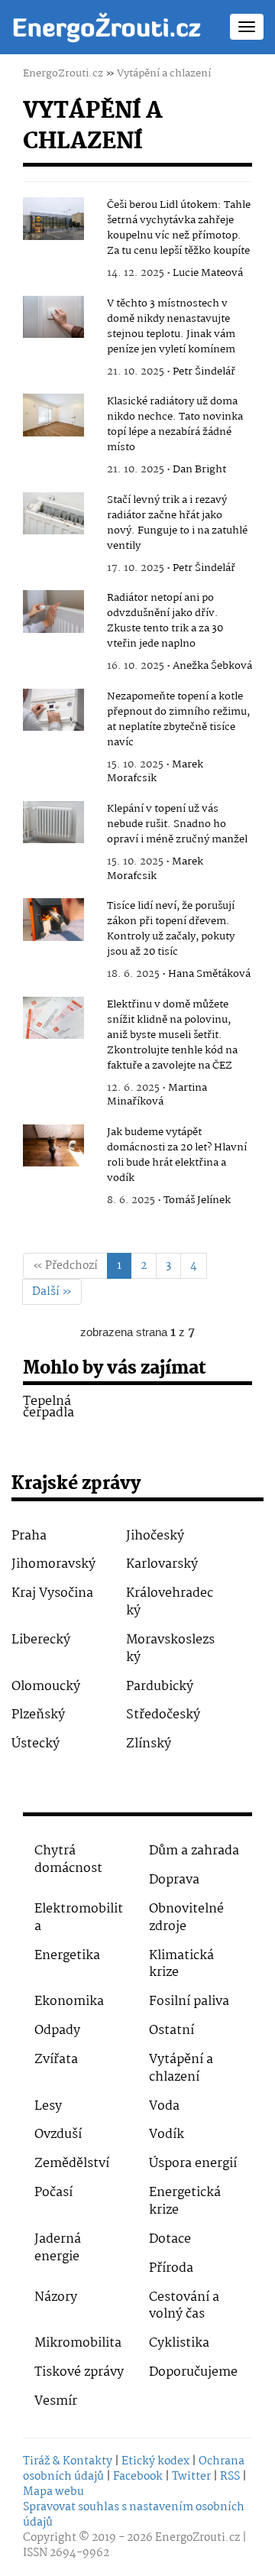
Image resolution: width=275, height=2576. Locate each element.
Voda (164, 2106)
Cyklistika (179, 2343)
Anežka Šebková (212, 666)
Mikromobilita (78, 2343)
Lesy (48, 2106)
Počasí (53, 2193)
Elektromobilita (79, 1918)
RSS (230, 2477)
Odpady (57, 2031)
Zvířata (56, 2060)
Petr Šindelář (204, 371)
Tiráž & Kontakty (68, 2461)
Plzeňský (38, 1715)
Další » (52, 1292)
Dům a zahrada (194, 1851)
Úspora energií (193, 2164)
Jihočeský (155, 1536)
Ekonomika (69, 2002)
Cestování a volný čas (184, 2306)
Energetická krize (185, 2201)
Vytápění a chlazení (164, 73)
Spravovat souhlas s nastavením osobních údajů (134, 2515)
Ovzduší (58, 2135)
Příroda (171, 2268)
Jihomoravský (53, 1564)
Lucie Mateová (208, 273)
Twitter (191, 2477)
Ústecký (36, 1744)
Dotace (170, 2239)
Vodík (167, 2135)
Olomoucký (46, 1687)
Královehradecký (170, 1602)
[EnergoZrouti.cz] (107, 27)
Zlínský (149, 1744)
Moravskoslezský (170, 1649)
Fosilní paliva (189, 2002)
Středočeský (163, 1715)
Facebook (138, 2477)
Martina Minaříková (157, 1095)
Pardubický (160, 1687)
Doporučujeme (193, 2372)
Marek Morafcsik (155, 772)
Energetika (67, 1956)
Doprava (174, 1880)
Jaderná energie (58, 2248)
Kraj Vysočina (52, 1593)
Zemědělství (72, 2164)
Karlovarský (162, 1564)
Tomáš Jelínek (197, 1200)
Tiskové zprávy (79, 2372)
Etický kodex (155, 2461)
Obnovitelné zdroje (186, 1918)
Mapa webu (53, 2492)
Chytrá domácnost (68, 1860)
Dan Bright (199, 469)
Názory (56, 2297)
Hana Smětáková (209, 974)
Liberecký (41, 1640)
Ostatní (171, 2031)
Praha (29, 1536)
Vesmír (56, 2401)
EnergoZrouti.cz (63, 73)
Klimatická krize (181, 1964)
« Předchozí (65, 1266)
